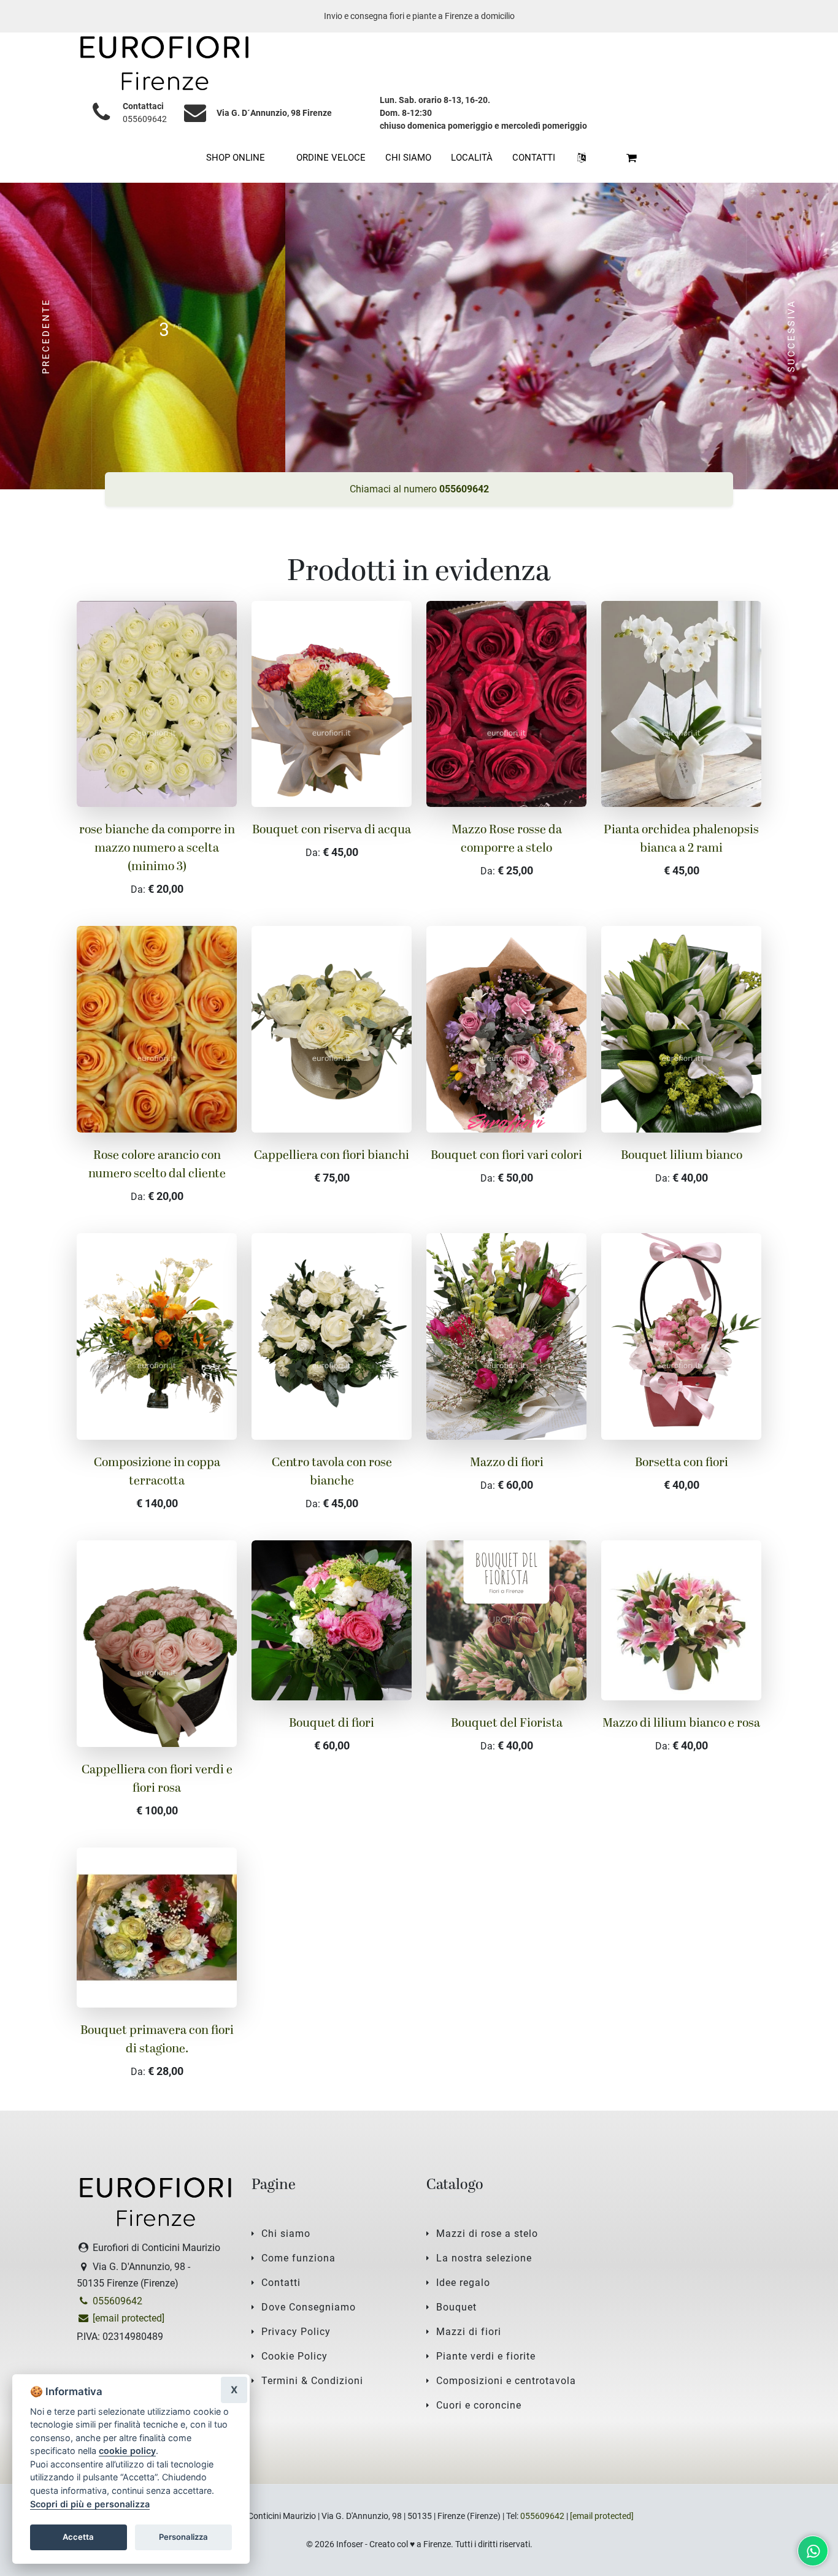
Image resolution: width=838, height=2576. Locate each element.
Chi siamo (286, 2234)
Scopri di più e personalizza (90, 2504)
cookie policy (127, 2451)
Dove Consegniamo (309, 2307)
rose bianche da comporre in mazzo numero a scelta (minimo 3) (157, 849)
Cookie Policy (294, 2356)
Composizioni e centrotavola (506, 2381)
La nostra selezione (484, 2258)
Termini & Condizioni (312, 2381)
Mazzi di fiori (469, 2332)
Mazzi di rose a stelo (487, 2234)
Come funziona (298, 2258)
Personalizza (183, 2537)
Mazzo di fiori (507, 1463)
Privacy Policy (296, 2332)
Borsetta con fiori (682, 1463)
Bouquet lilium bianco (682, 1156)
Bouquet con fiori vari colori (506, 1156)
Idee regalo (463, 2283)
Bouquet (456, 2307)
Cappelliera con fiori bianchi (332, 1156)
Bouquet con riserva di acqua (332, 830)
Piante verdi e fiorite (486, 2356)
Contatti (281, 2283)
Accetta (78, 2537)
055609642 (145, 119)
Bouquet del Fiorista (507, 1724)
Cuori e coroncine (479, 2405)
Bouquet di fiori (332, 1724)
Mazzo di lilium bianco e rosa (681, 1724)
